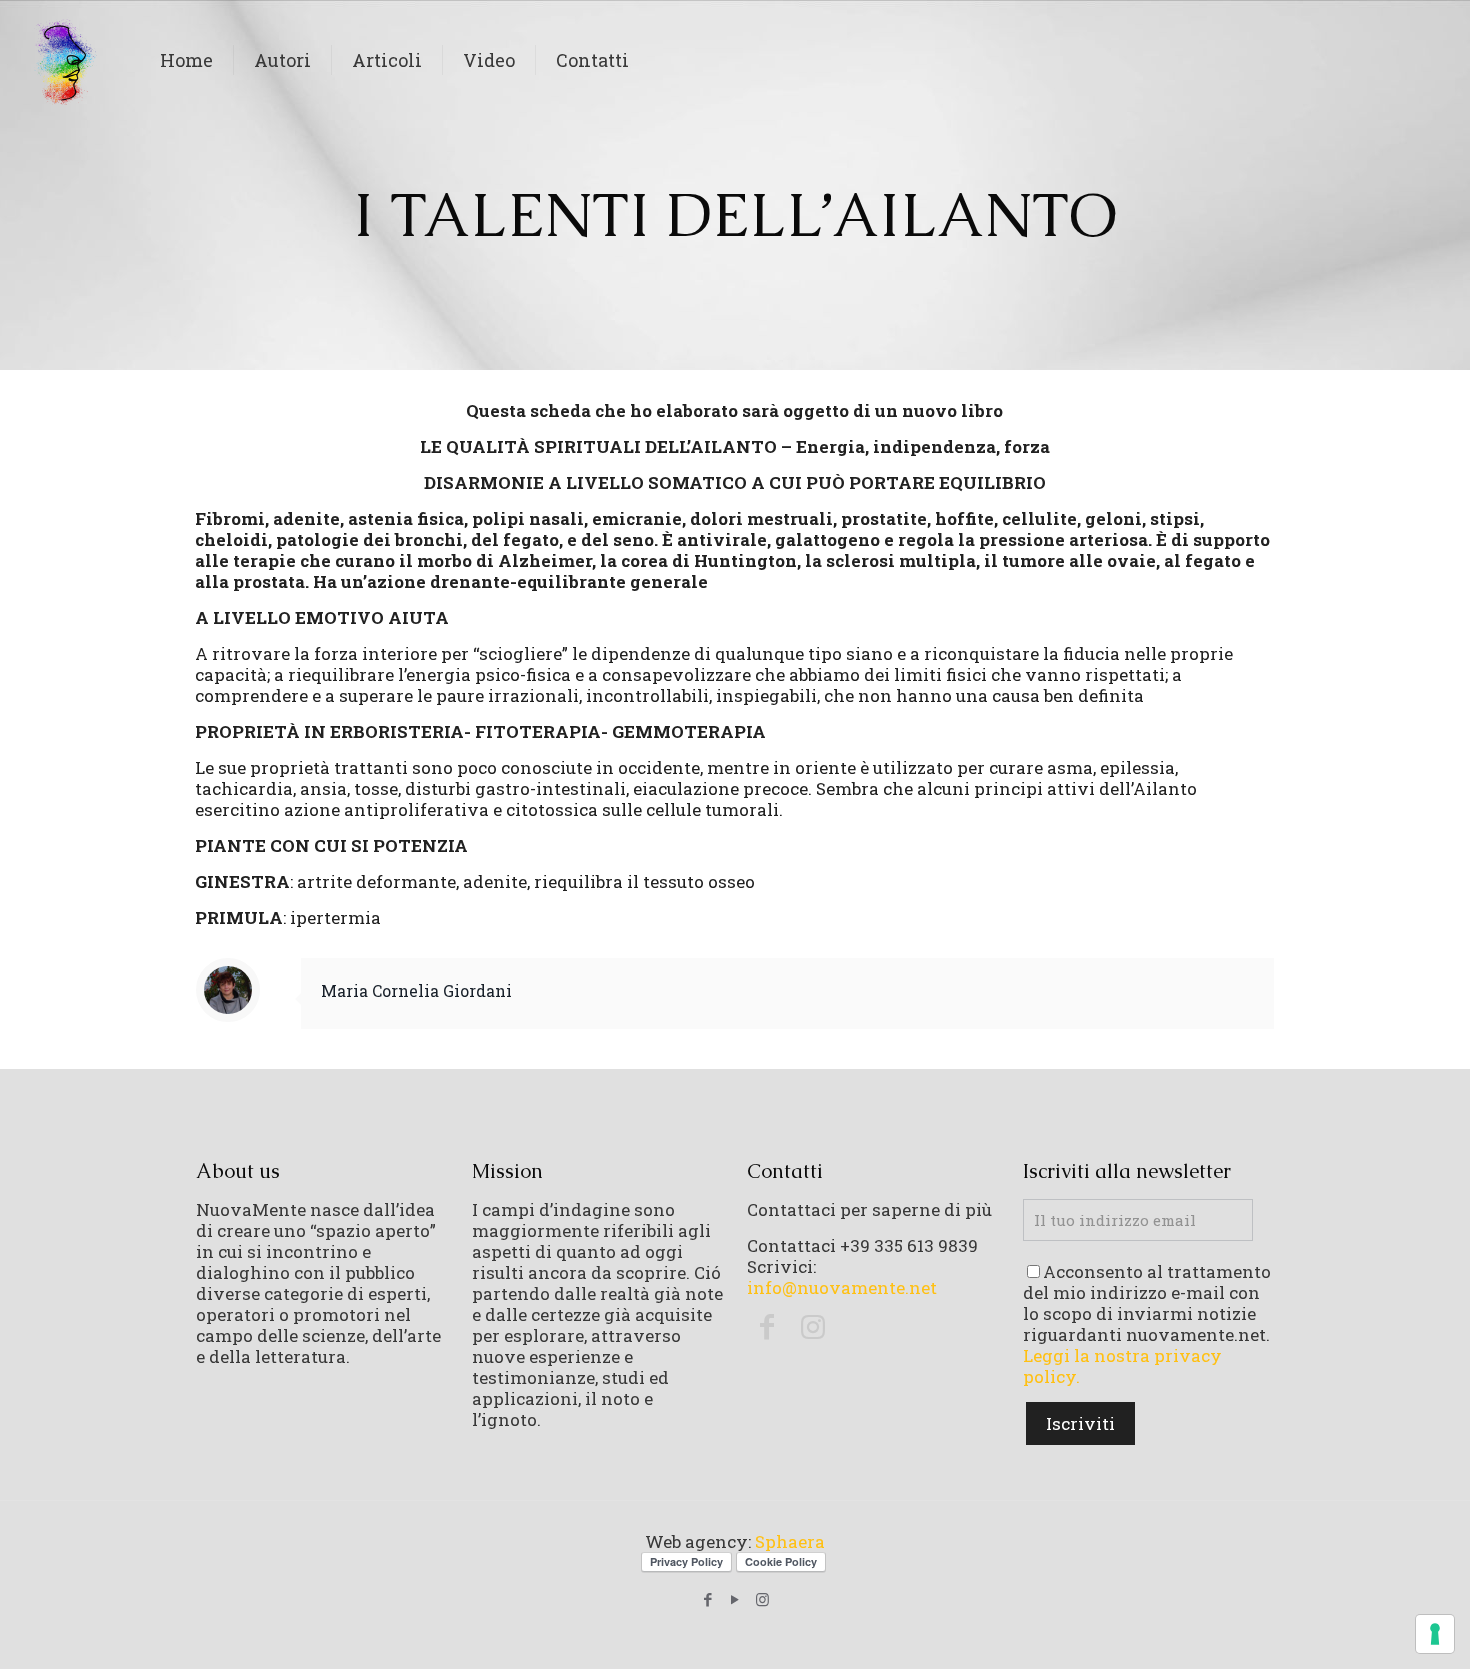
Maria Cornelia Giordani (416, 990)
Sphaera (790, 1541)
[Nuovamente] (65, 60)
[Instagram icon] (762, 1599)
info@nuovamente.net (842, 1287)
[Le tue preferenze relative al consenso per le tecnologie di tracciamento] (1435, 1634)
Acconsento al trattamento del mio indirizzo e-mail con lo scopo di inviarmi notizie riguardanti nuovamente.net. (1147, 1324)
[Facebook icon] (708, 1599)
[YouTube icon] (735, 1599)
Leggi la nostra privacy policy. (1122, 1366)
